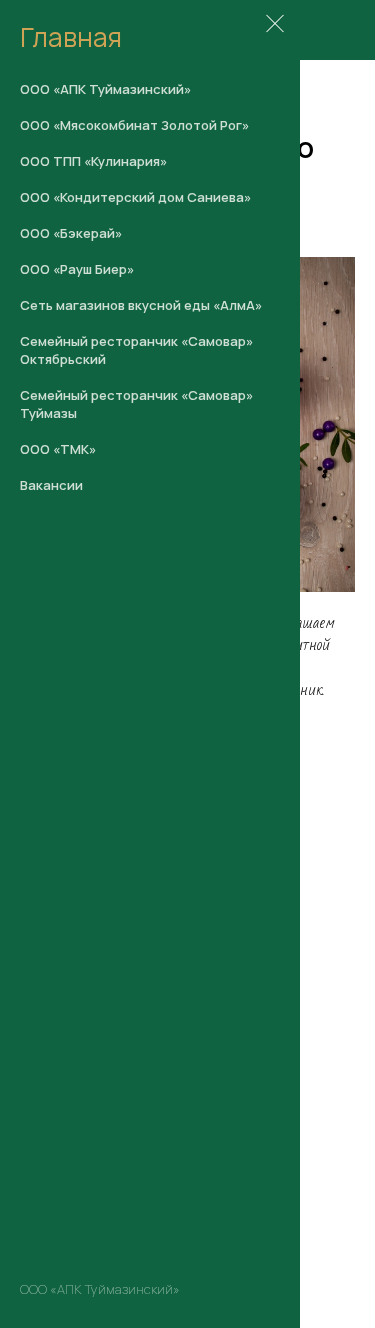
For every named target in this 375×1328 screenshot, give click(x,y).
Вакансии (51, 485)
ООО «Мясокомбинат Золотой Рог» (134, 125)
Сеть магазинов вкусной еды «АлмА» (141, 305)
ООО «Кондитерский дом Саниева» (135, 197)
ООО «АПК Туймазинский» (105, 89)
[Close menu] (275, 25)
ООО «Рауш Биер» (77, 269)
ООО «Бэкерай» (71, 233)
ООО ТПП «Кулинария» (93, 161)
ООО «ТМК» (58, 449)
